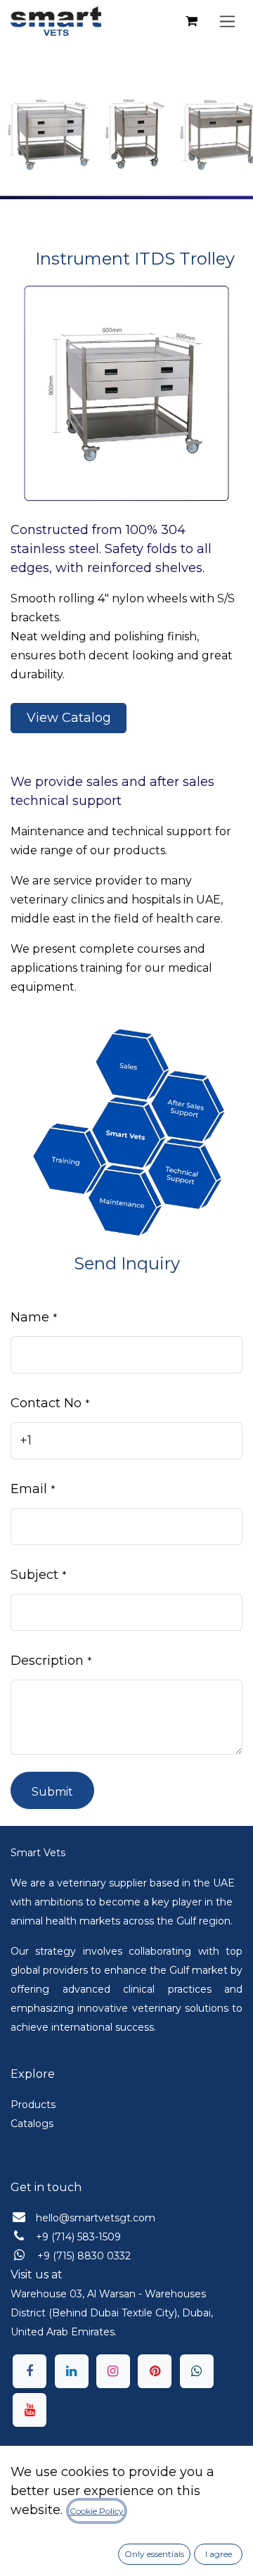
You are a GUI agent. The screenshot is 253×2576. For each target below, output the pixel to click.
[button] (52, 1790)
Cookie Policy (97, 2511)
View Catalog (69, 718)
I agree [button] (219, 2554)
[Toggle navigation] (227, 21)
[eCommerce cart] (191, 21)
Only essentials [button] (154, 2554)
